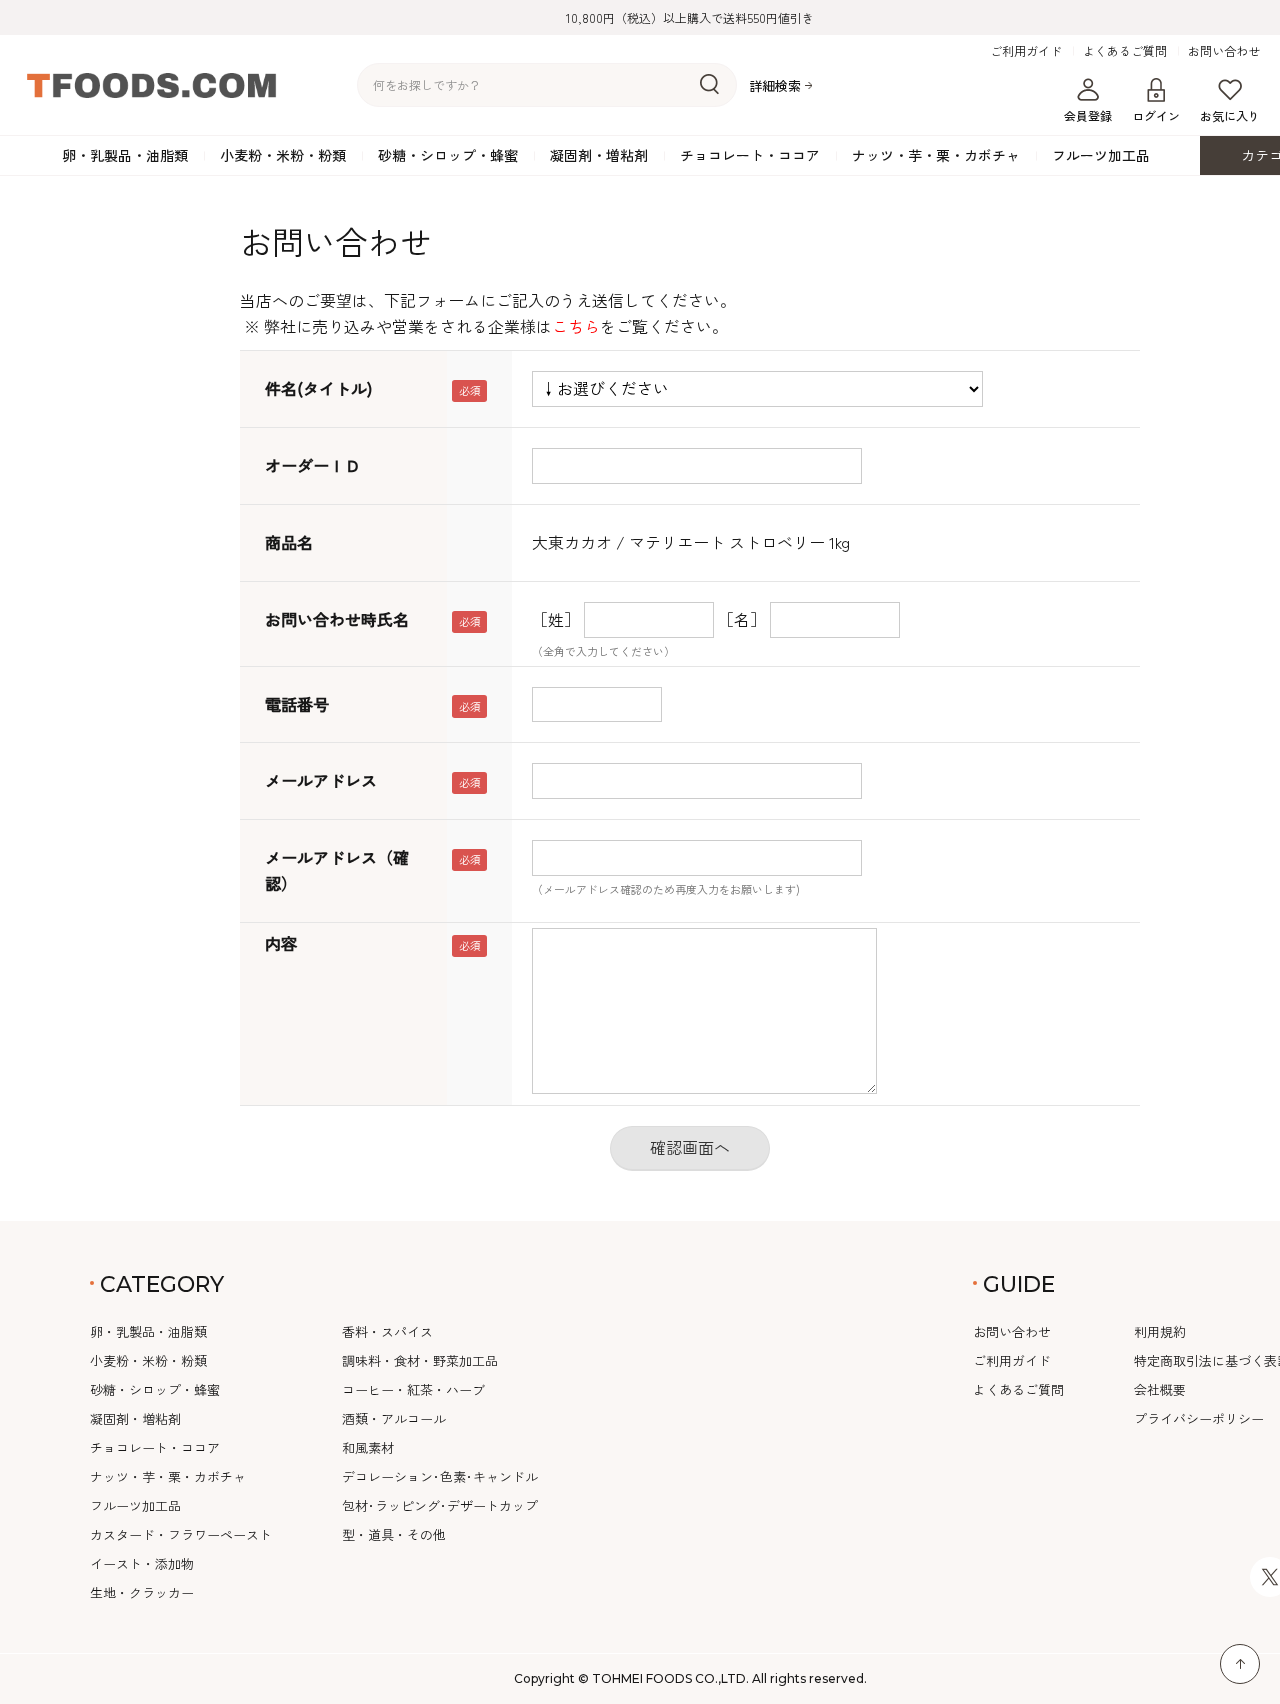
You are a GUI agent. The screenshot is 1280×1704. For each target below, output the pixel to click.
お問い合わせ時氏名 (337, 619)
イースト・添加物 (142, 1563)
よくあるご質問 (1125, 51)
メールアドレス (321, 780)
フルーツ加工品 (1101, 155)
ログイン (1156, 115)
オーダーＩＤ (313, 465)
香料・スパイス (387, 1331)
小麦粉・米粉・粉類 (283, 155)
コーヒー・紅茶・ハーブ (413, 1389)
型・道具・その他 (394, 1534)
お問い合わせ (1224, 51)
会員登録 (1088, 115)
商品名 (289, 542)
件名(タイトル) (318, 388)
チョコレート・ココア (750, 155)
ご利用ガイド (1026, 51)
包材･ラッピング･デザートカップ (440, 1505)
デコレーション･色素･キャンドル (440, 1476)
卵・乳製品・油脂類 (125, 155)
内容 (281, 943)
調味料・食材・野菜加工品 (420, 1360)
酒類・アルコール (394, 1418)
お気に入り (1230, 115)
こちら (576, 326)
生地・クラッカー (142, 1592)
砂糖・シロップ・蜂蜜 (448, 155)
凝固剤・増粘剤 (599, 155)
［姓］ (556, 619)
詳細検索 (775, 85)
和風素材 (368, 1447)
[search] (709, 85)
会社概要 (1160, 1389)
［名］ (742, 619)
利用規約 (1160, 1331)
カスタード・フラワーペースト (181, 1534)
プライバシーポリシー (1199, 1418)
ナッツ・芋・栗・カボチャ (936, 155)
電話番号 (297, 704)
